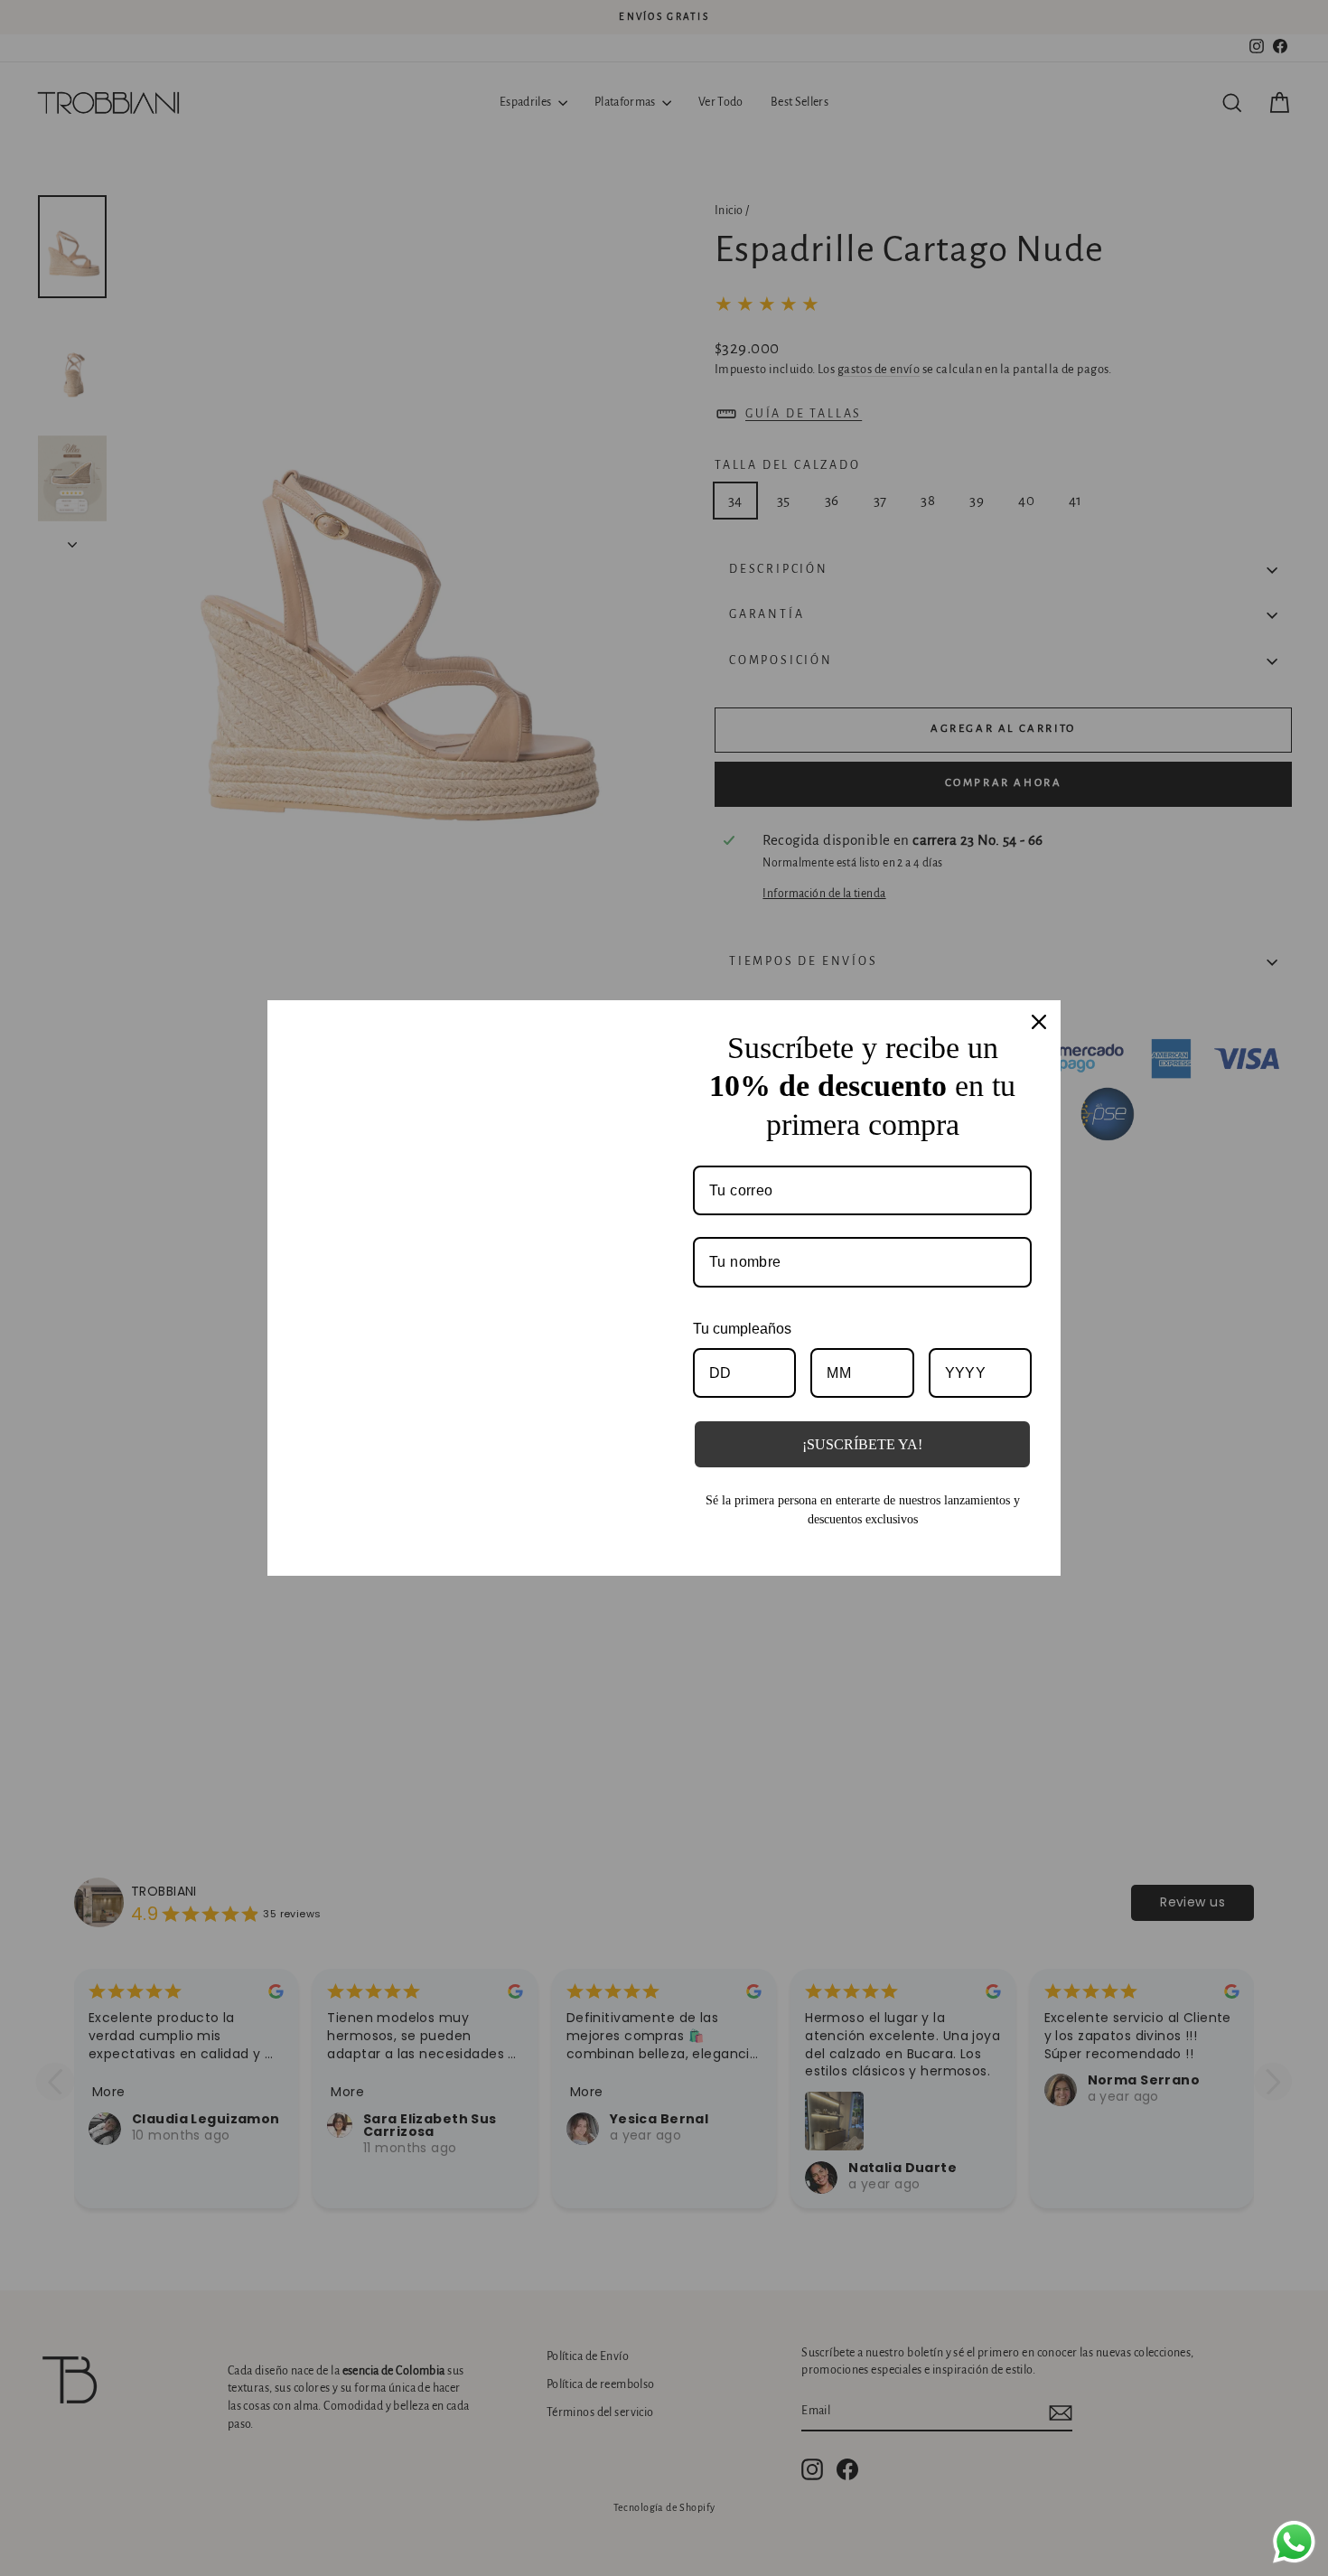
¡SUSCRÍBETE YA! (862, 1435)
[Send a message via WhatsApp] (1294, 2542)
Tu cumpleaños (742, 1319)
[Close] (1039, 1012)
